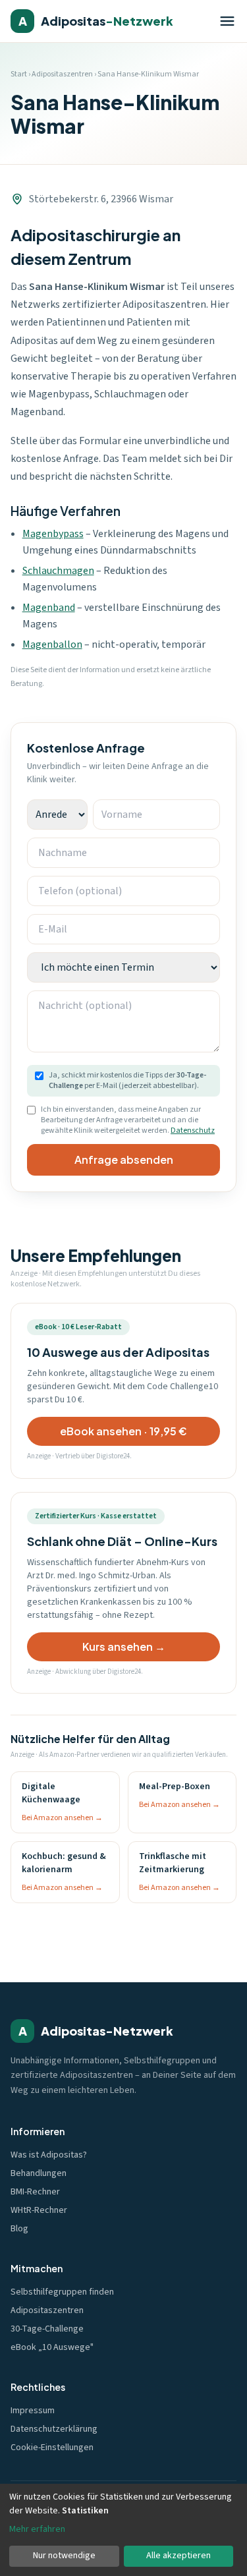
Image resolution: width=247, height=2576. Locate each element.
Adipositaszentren (62, 74)
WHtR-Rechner (39, 2210)
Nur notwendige (64, 2556)
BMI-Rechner (35, 2192)
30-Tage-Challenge (47, 2329)
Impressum (33, 2411)
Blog (19, 2229)
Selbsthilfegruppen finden (62, 2292)
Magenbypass (53, 534)
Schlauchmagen (58, 571)
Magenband (49, 608)
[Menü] (227, 21)
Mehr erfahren (37, 2529)
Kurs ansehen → (124, 1646)
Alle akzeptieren (178, 2556)
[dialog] (123, 2530)
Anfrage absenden (124, 1159)
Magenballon (52, 644)
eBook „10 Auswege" (52, 2347)
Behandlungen (39, 2173)
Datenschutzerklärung (54, 2429)
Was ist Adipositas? (49, 2155)
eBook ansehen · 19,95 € (123, 1431)
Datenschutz (193, 1131)
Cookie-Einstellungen (52, 2447)
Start (19, 74)
